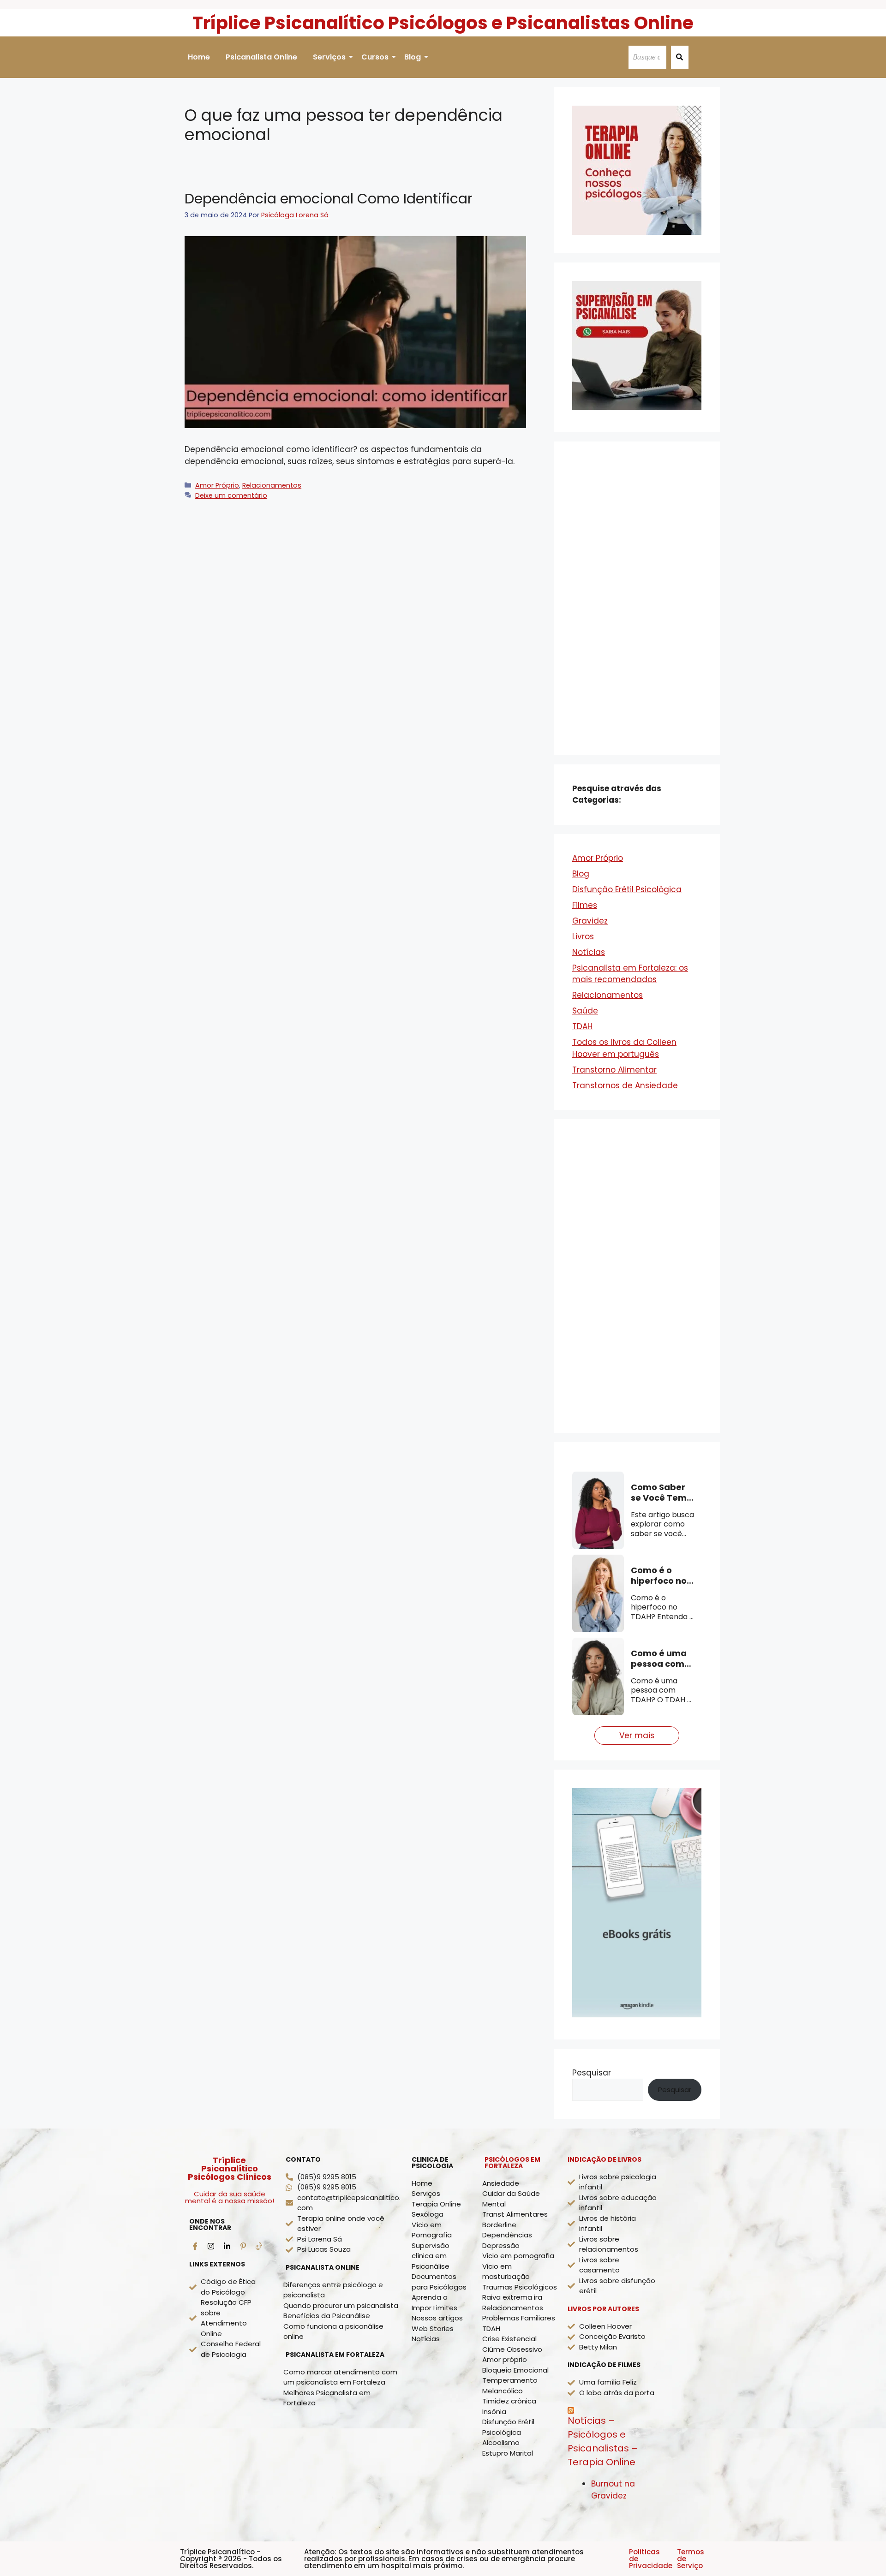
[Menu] (259, 2246)
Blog (413, 57)
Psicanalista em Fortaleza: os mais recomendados (630, 974)
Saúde (585, 1011)
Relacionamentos (272, 485)
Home (199, 57)
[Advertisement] (637, 598)
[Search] (680, 57)
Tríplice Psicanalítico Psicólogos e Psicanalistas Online (443, 23)
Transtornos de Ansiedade (625, 1085)
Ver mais (637, 1735)
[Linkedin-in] (227, 2246)
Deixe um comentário (231, 495)
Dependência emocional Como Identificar (329, 199)
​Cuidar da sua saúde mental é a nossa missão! (230, 2197)
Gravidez (590, 921)
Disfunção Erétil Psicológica (627, 889)
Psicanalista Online (261, 57)
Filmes (585, 905)
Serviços (329, 57)
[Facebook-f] (195, 2246)
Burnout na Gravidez (613, 2490)
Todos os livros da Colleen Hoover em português (624, 1048)
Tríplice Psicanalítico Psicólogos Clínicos (230, 2168)
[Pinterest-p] (243, 2246)
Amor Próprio (217, 485)
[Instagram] (211, 2246)
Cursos (375, 57)
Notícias (589, 952)
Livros (583, 936)
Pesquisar (592, 2073)
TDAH (582, 1026)
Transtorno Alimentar (614, 1070)
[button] (859, 2549)
